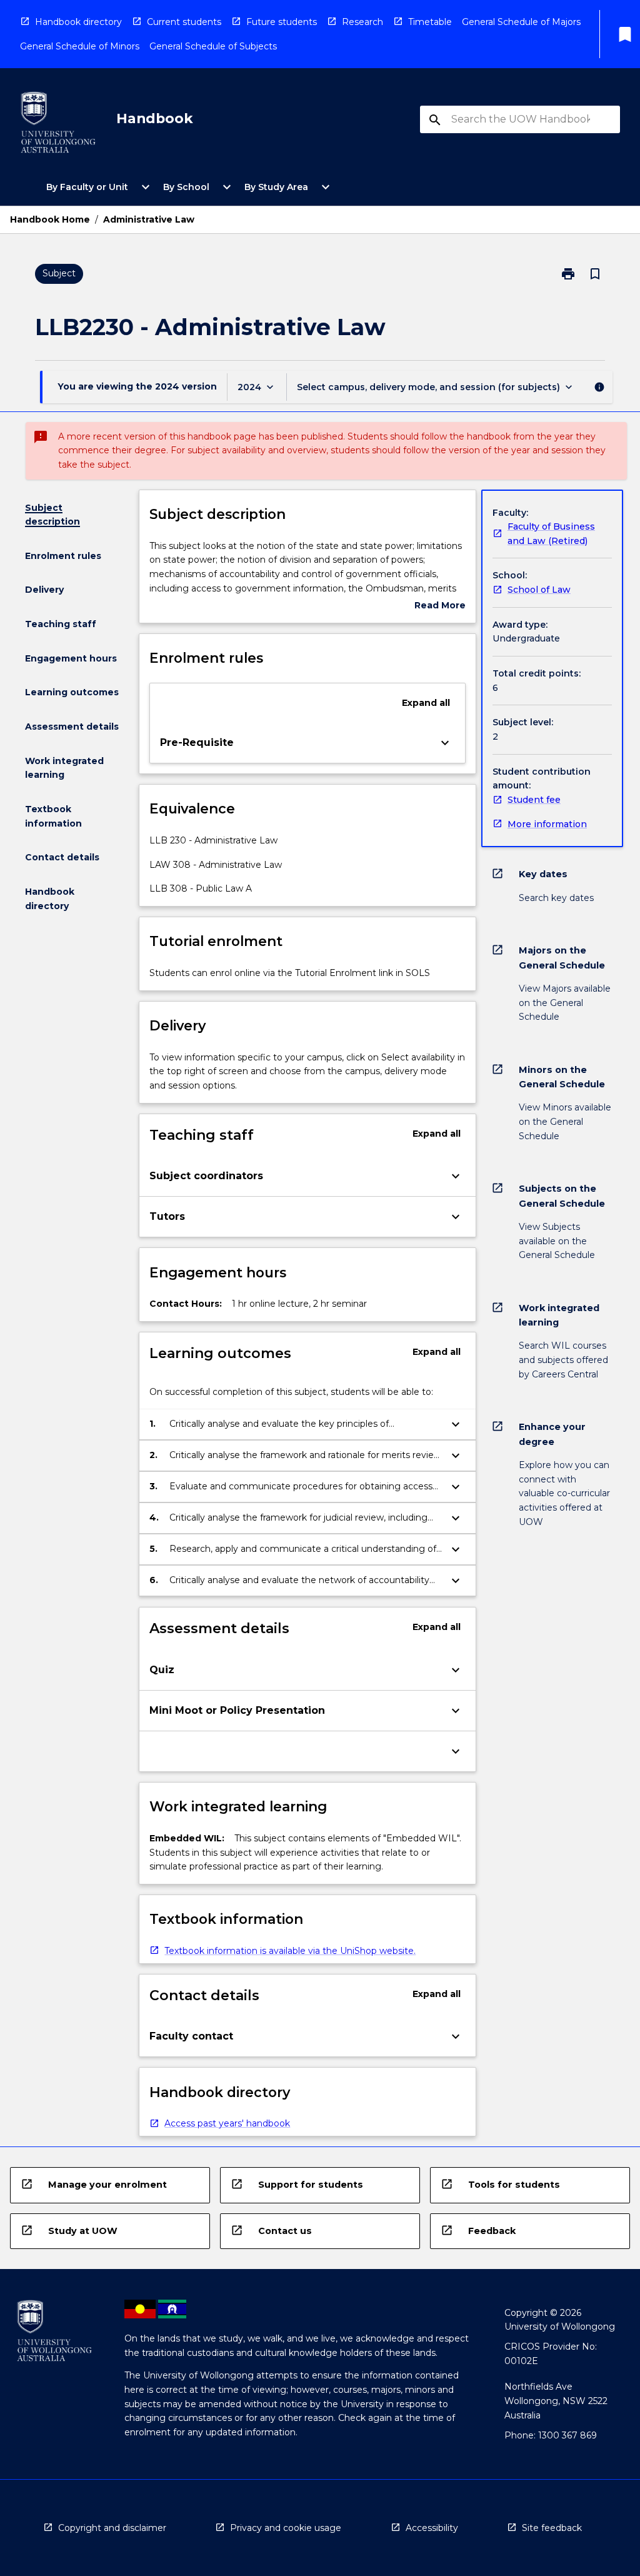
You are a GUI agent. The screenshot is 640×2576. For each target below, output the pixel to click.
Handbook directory (78, 22)
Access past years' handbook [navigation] (227, 2123)
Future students (282, 22)
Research (362, 22)
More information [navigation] (547, 824)
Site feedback (552, 2528)
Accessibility (432, 2528)
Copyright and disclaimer (112, 2528)
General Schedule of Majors (521, 22)
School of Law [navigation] (539, 590)
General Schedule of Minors (80, 46)
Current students (184, 22)
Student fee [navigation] (534, 800)
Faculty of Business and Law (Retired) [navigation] (551, 534)
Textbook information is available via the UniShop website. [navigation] (290, 1951)
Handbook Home (50, 219)
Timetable (430, 22)
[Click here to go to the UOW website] (58, 125)
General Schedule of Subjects (213, 46)
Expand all (426, 703)
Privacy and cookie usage (286, 2528)
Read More (440, 606)
